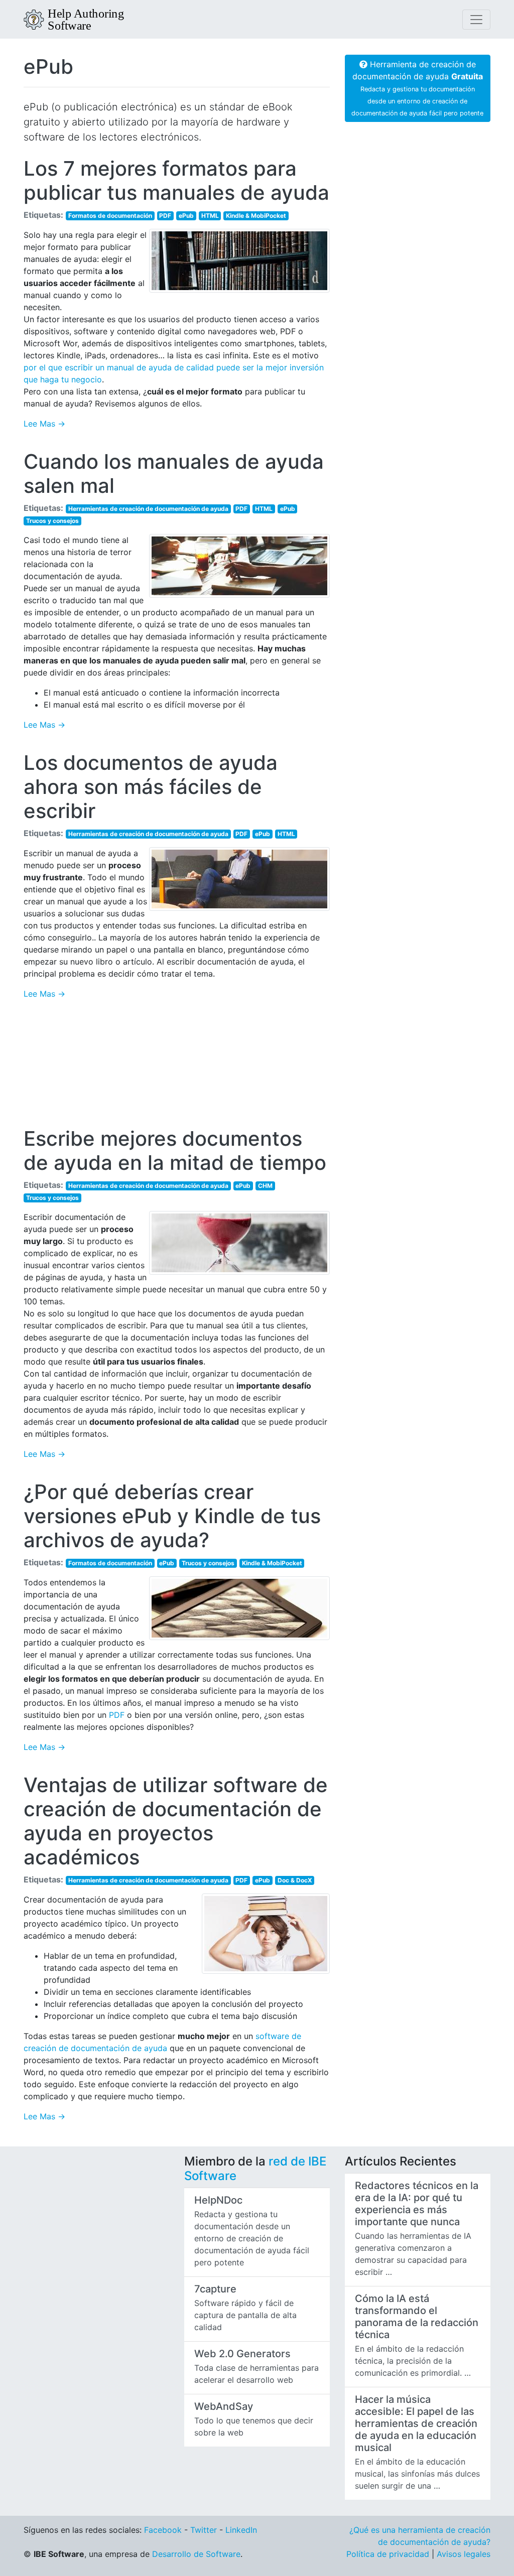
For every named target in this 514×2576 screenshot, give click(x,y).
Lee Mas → (44, 424)
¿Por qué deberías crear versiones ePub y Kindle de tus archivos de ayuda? (172, 1516)
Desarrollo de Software (196, 2554)
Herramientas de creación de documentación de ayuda (148, 509)
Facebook (163, 2530)
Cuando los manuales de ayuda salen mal (174, 473)
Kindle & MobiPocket (256, 216)
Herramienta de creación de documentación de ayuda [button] (417, 88)
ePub (48, 66)
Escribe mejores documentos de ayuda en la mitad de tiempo (175, 1150)
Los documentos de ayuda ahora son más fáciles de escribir (151, 787)
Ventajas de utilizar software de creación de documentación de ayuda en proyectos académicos (176, 1821)
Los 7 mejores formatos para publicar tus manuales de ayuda (176, 180)
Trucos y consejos (52, 521)
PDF (165, 216)
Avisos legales (464, 2554)
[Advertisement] (177, 1067)
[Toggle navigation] (476, 20)
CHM (265, 1186)
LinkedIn (241, 2530)
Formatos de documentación (110, 216)
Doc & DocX (295, 1880)
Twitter (204, 2530)
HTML (210, 216)
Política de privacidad (388, 2554)
